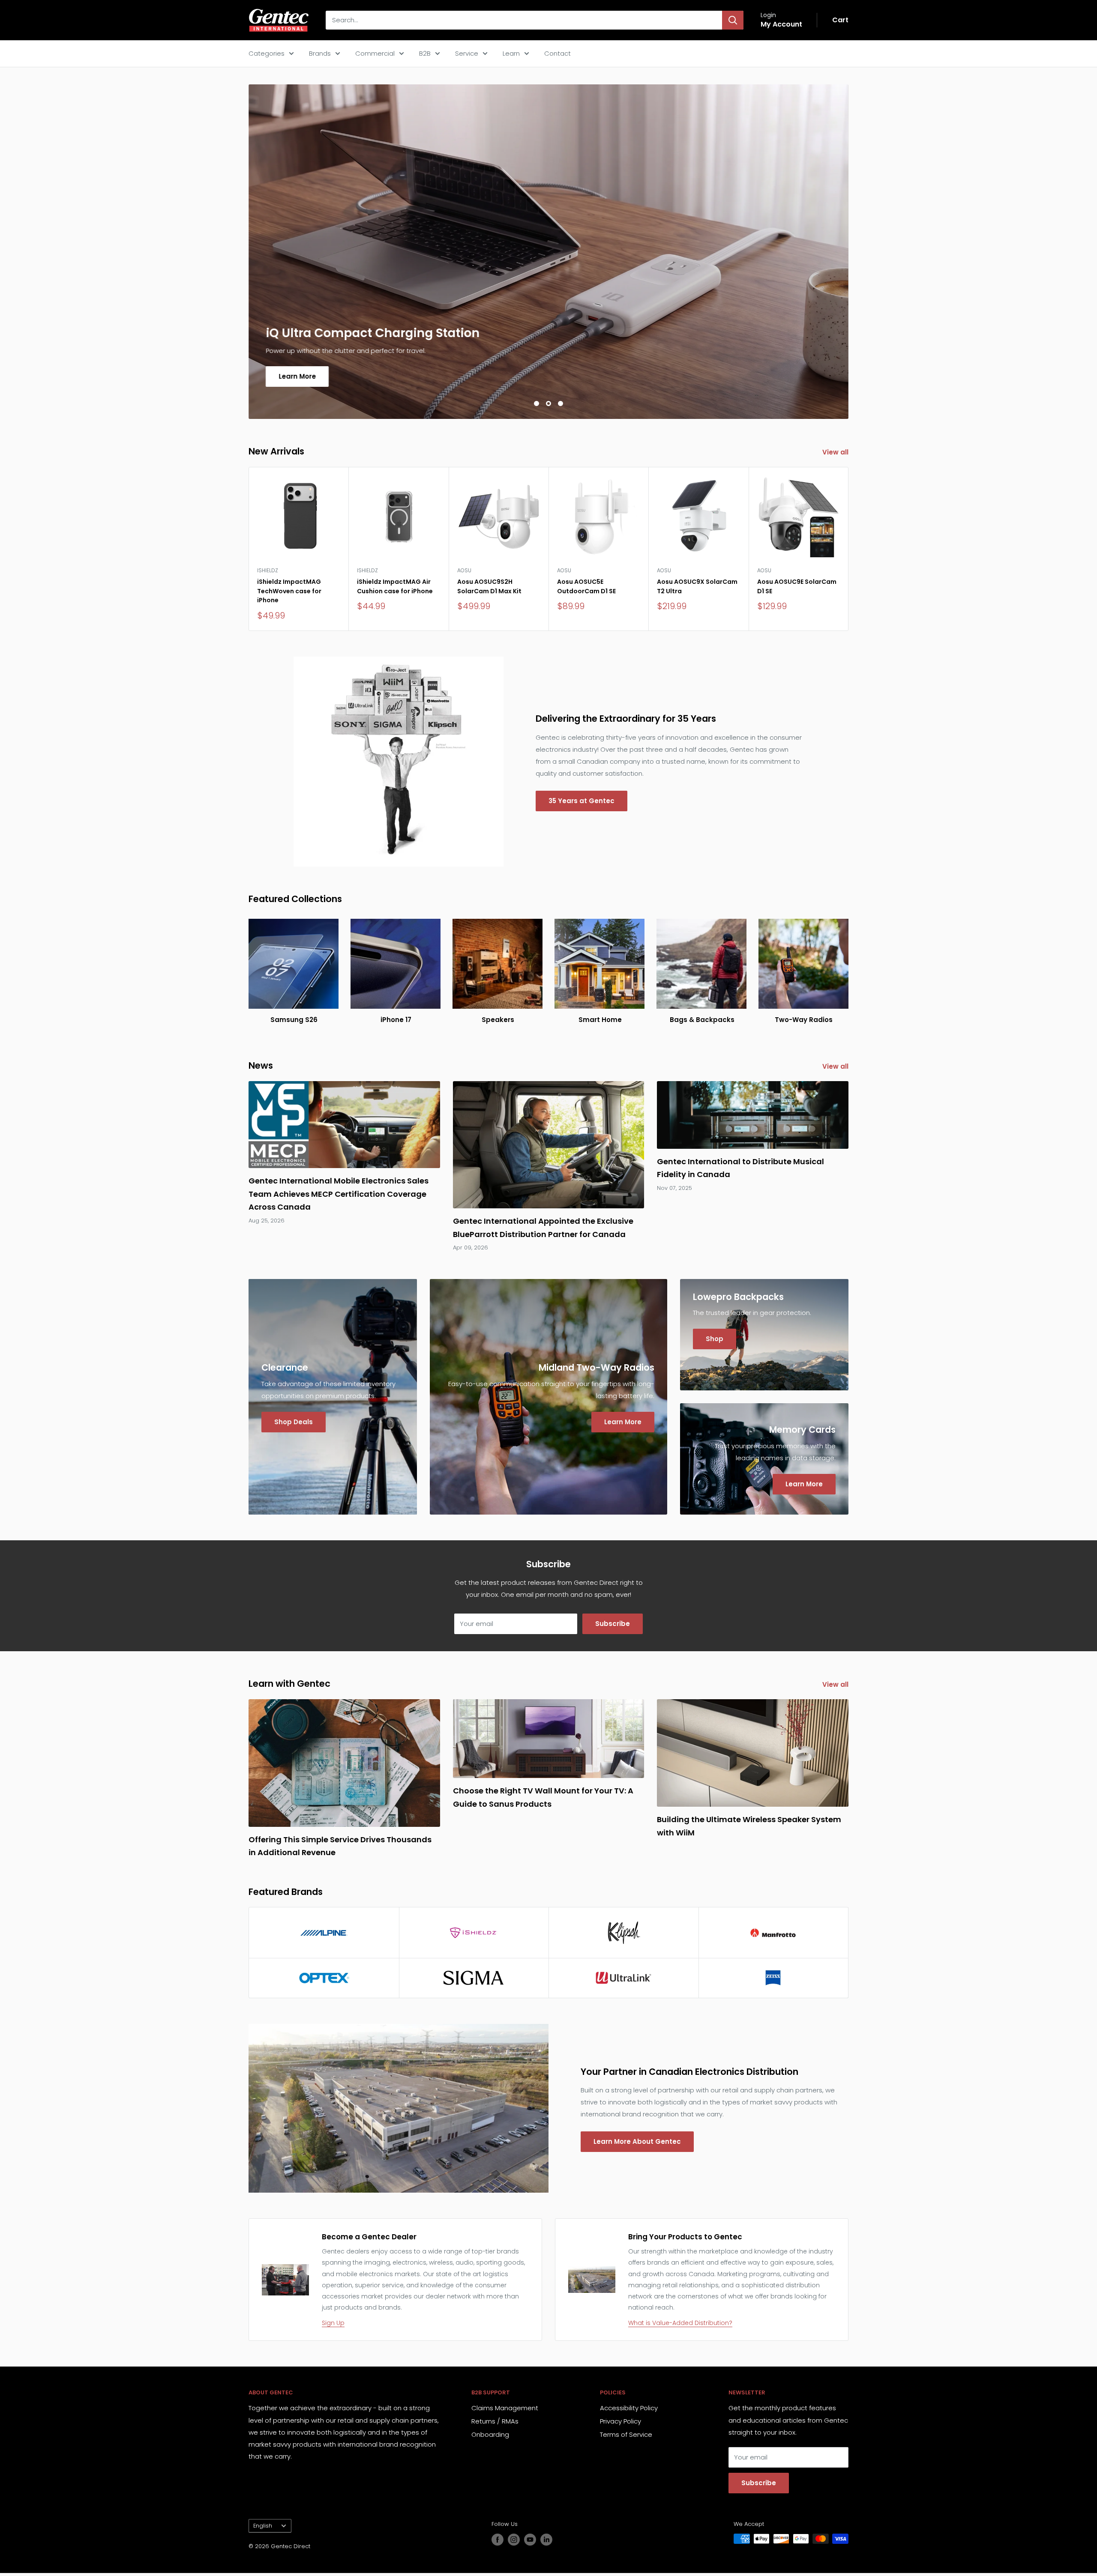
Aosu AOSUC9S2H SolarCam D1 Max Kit (489, 586)
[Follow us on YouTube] (530, 2540)
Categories (267, 53)
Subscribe (613, 1624)
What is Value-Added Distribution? (680, 2323)
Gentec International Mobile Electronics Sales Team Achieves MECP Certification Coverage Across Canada (339, 1194)
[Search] (733, 20)
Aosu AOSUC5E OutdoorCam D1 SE (586, 586)
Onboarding (490, 2434)
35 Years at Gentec (581, 801)
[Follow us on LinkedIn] (546, 2540)
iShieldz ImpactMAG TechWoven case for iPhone (289, 591)
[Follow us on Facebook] (498, 2540)
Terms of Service (626, 2434)
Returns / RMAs (495, 2421)
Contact (557, 53)
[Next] (849, 549)
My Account (781, 24)
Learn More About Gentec (637, 2141)
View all (836, 452)
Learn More (297, 376)
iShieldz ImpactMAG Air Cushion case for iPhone (395, 586)
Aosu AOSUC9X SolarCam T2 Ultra (697, 586)
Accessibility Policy (629, 2408)
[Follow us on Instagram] (514, 2540)
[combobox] (524, 20)
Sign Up (333, 2323)
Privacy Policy (620, 2421)
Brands (320, 53)
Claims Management (505, 2408)
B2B (425, 53)
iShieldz (268, 570)
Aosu (464, 570)
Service (467, 53)
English (263, 2526)
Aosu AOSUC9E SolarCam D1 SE (797, 586)
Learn (511, 53)
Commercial (375, 53)
